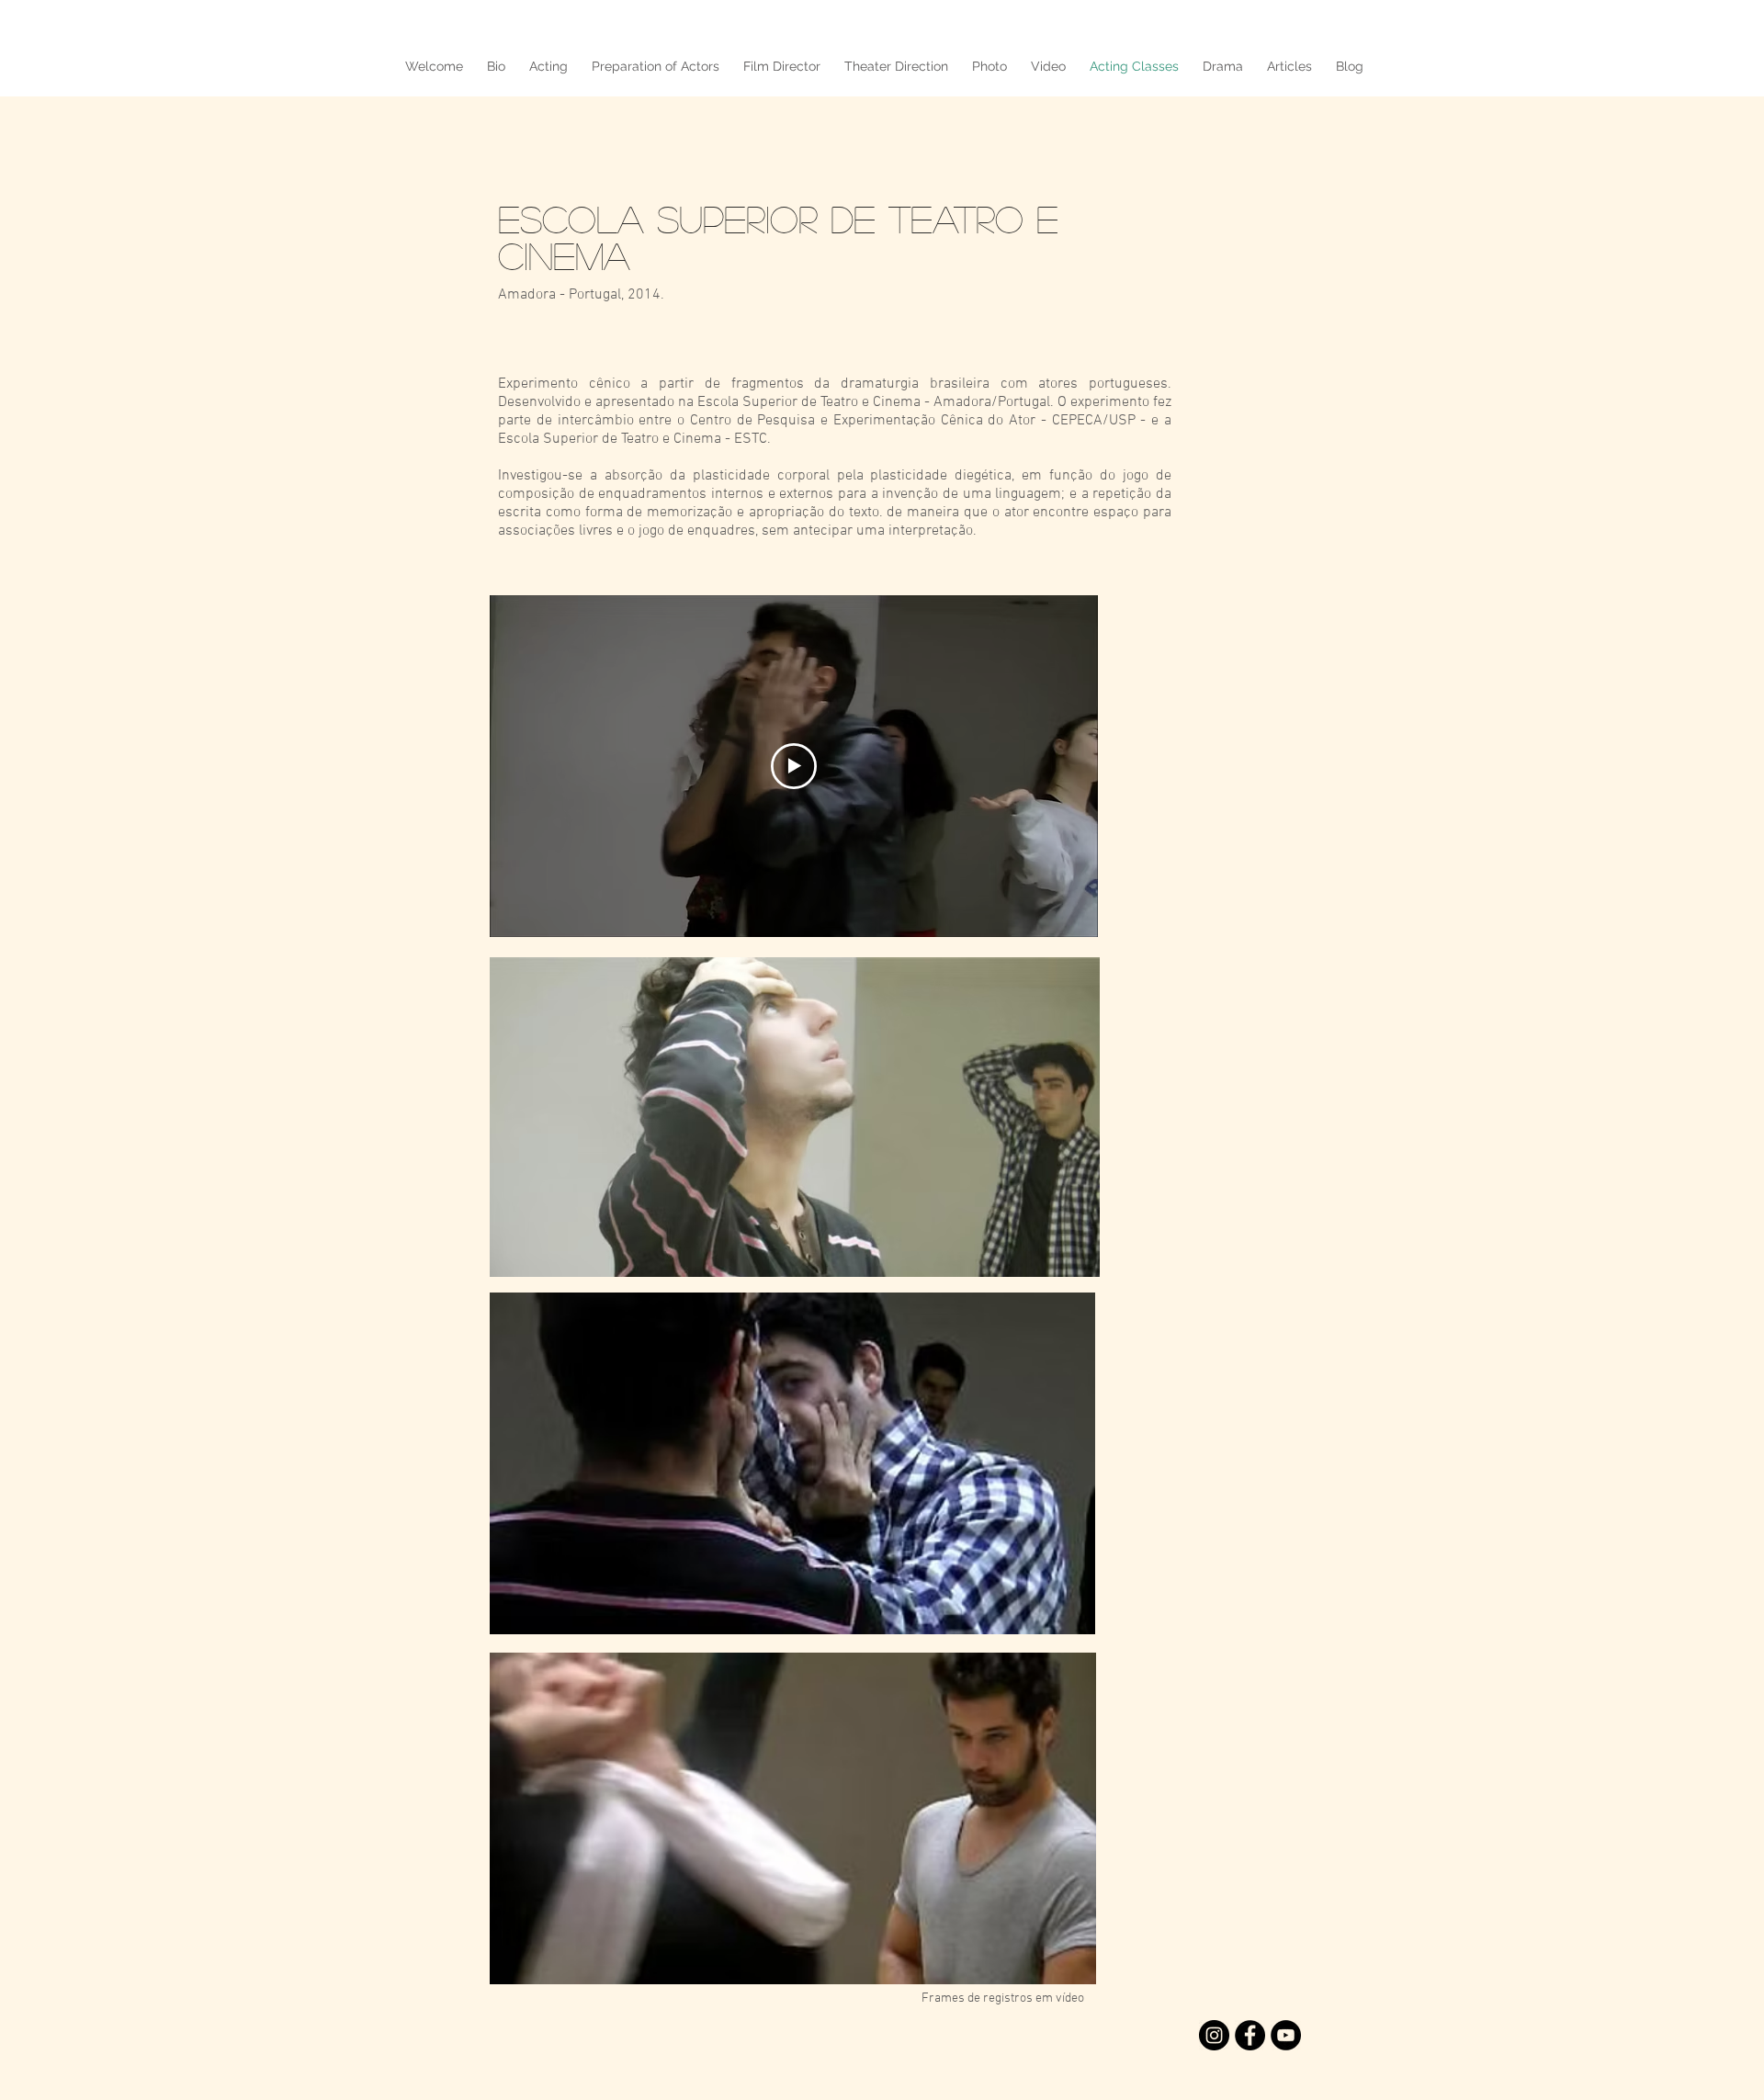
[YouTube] (1286, 2035)
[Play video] (794, 766)
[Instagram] (1214, 2035)
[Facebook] (1250, 2035)
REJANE (367, 27)
